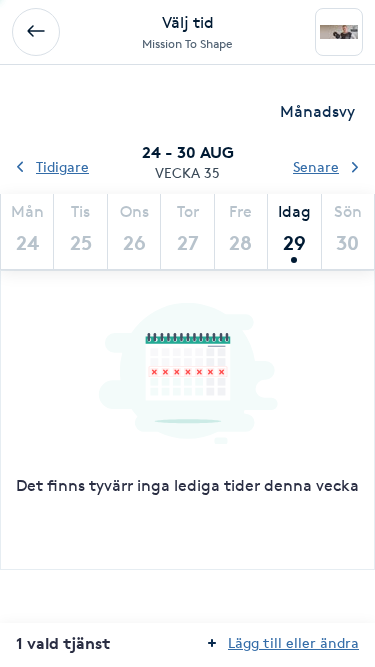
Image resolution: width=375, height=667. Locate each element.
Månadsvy (317, 111)
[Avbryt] (36, 32)
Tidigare (62, 166)
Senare (316, 166)
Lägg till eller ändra (293, 642)
